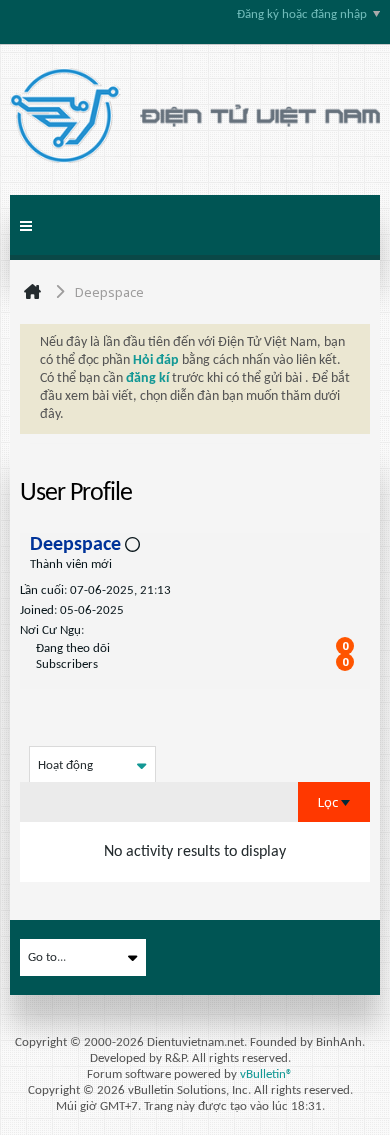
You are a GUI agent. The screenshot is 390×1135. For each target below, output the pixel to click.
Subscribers (67, 664)
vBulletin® (266, 1074)
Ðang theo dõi (73, 648)
